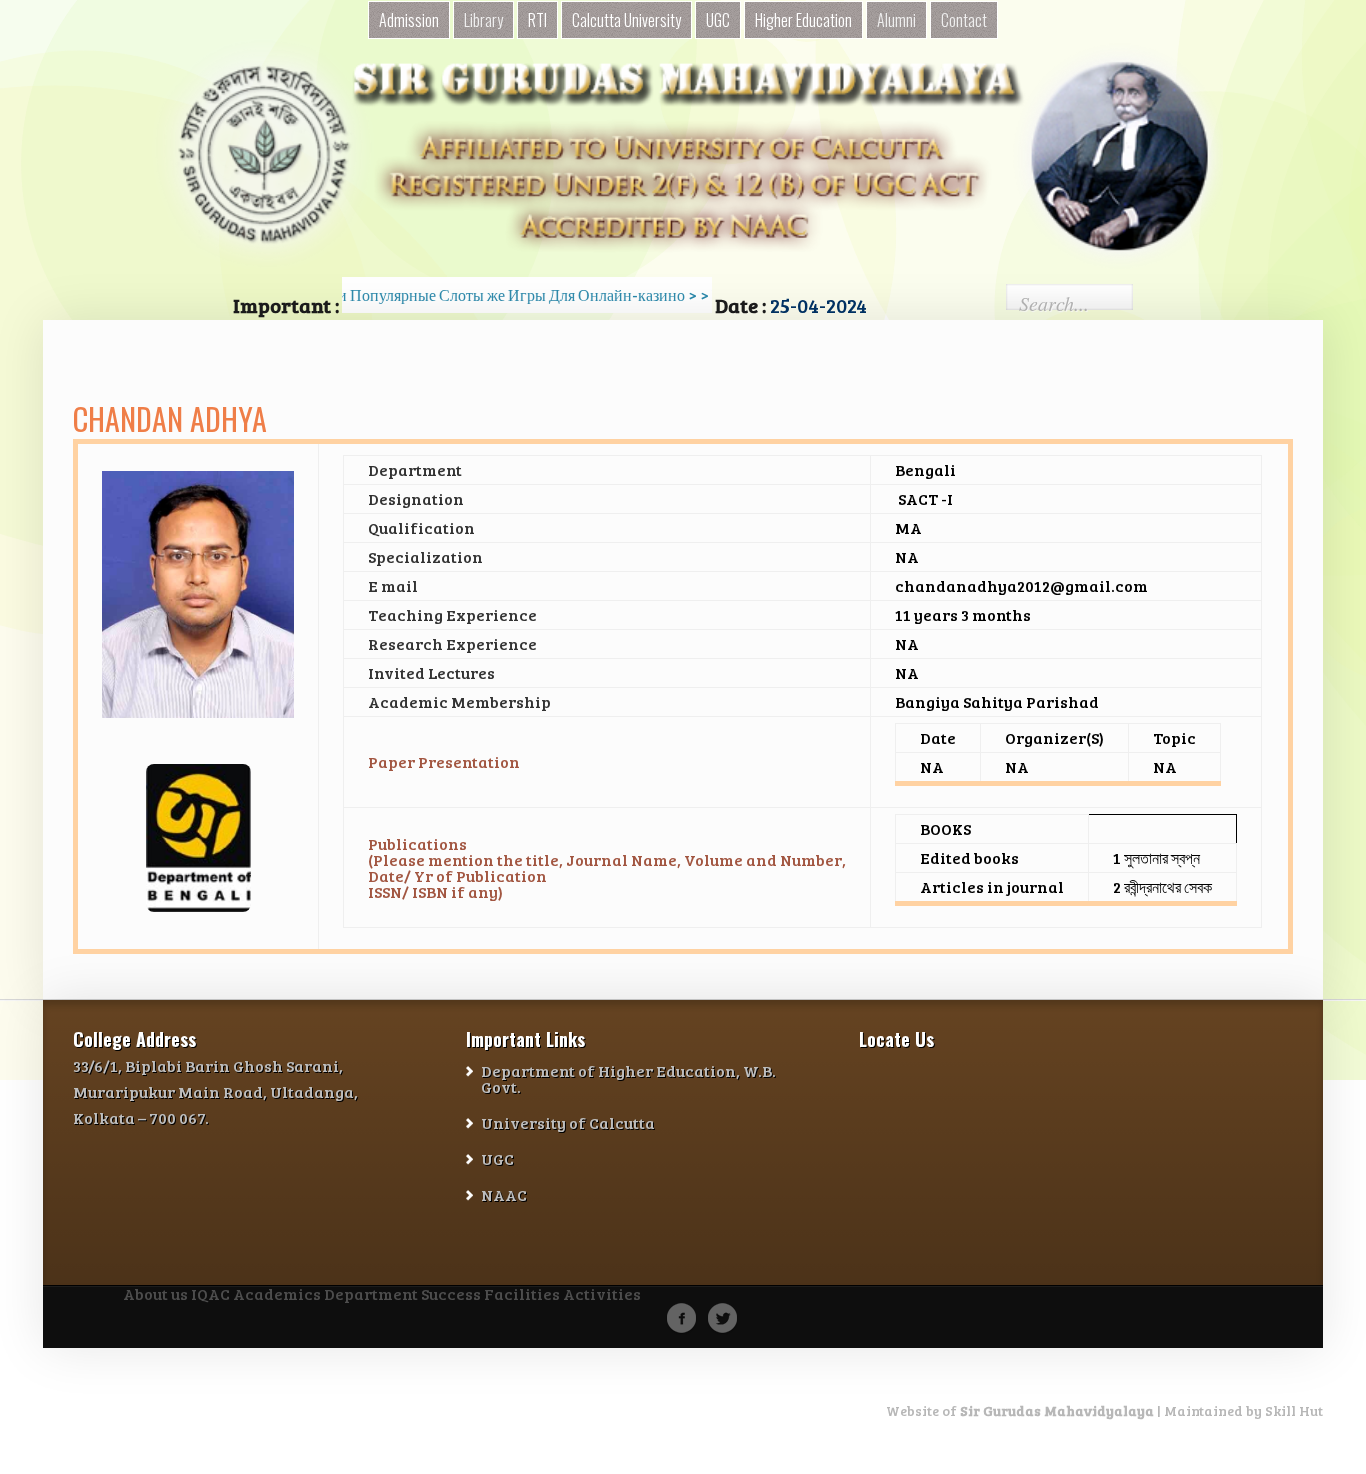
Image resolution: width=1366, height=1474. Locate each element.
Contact (964, 20)
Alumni (896, 20)
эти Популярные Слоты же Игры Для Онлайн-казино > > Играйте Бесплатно (554, 294)
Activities (602, 1295)
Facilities (522, 1295)
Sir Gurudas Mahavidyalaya (1057, 1410)
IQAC (210, 1295)
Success (451, 1295)
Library (483, 20)
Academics (277, 1295)
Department (371, 1295)
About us (155, 1295)
